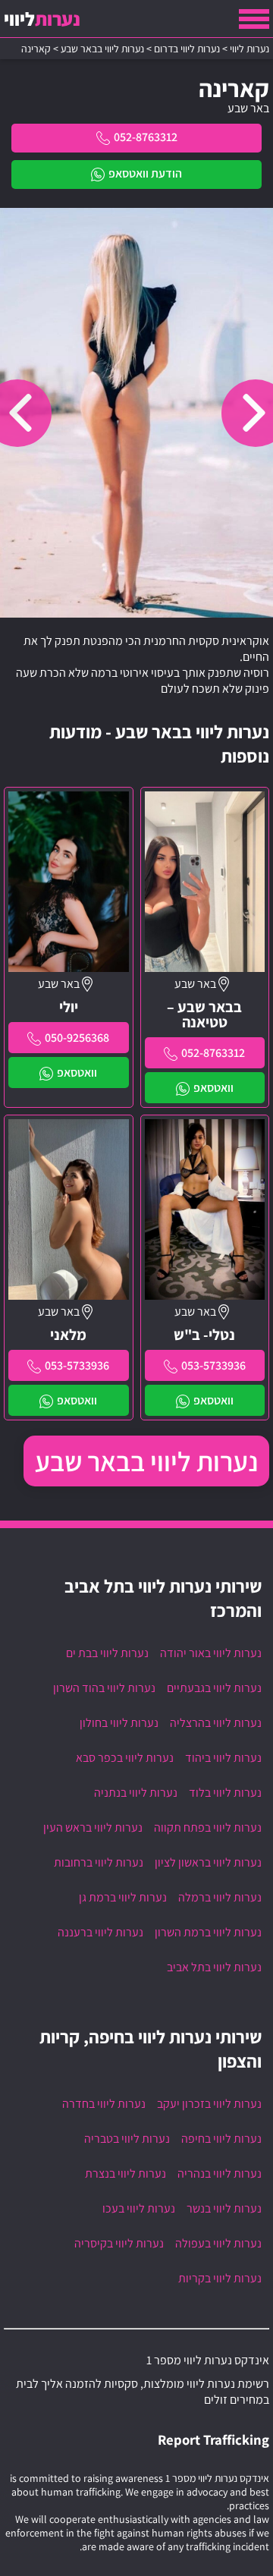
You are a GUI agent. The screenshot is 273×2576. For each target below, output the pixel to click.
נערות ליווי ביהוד (223, 1758)
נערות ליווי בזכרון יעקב (209, 2104)
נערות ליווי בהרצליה (216, 1723)
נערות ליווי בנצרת (126, 2173)
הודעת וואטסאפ (145, 173)
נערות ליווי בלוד (225, 1793)
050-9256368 (77, 1038)
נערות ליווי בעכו (139, 2208)
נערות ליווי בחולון (119, 1723)
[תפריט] (254, 19)
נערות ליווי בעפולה (218, 2243)
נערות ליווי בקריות (220, 2278)
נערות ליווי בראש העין (93, 1827)
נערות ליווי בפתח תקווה (208, 1827)
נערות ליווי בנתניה (136, 1793)
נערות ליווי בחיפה (221, 2139)
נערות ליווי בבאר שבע (146, 1461)
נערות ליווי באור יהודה (211, 1653)
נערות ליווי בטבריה (127, 2139)
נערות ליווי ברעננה (100, 1932)
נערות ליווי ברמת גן (123, 1897)
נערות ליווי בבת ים (107, 1653)
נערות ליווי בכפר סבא (125, 1758)
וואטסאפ (213, 1088)
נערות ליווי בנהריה (220, 2173)
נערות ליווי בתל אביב (214, 1967)
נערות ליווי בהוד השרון (104, 1688)
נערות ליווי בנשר (224, 2208)
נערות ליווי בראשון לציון (208, 1862)
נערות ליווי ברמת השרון (208, 1932)
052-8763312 (146, 137)
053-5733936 (213, 1365)
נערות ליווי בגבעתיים (214, 1688)
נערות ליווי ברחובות (99, 1862)
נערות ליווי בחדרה (104, 2104)
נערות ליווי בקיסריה (119, 2243)
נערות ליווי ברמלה (220, 1897)
